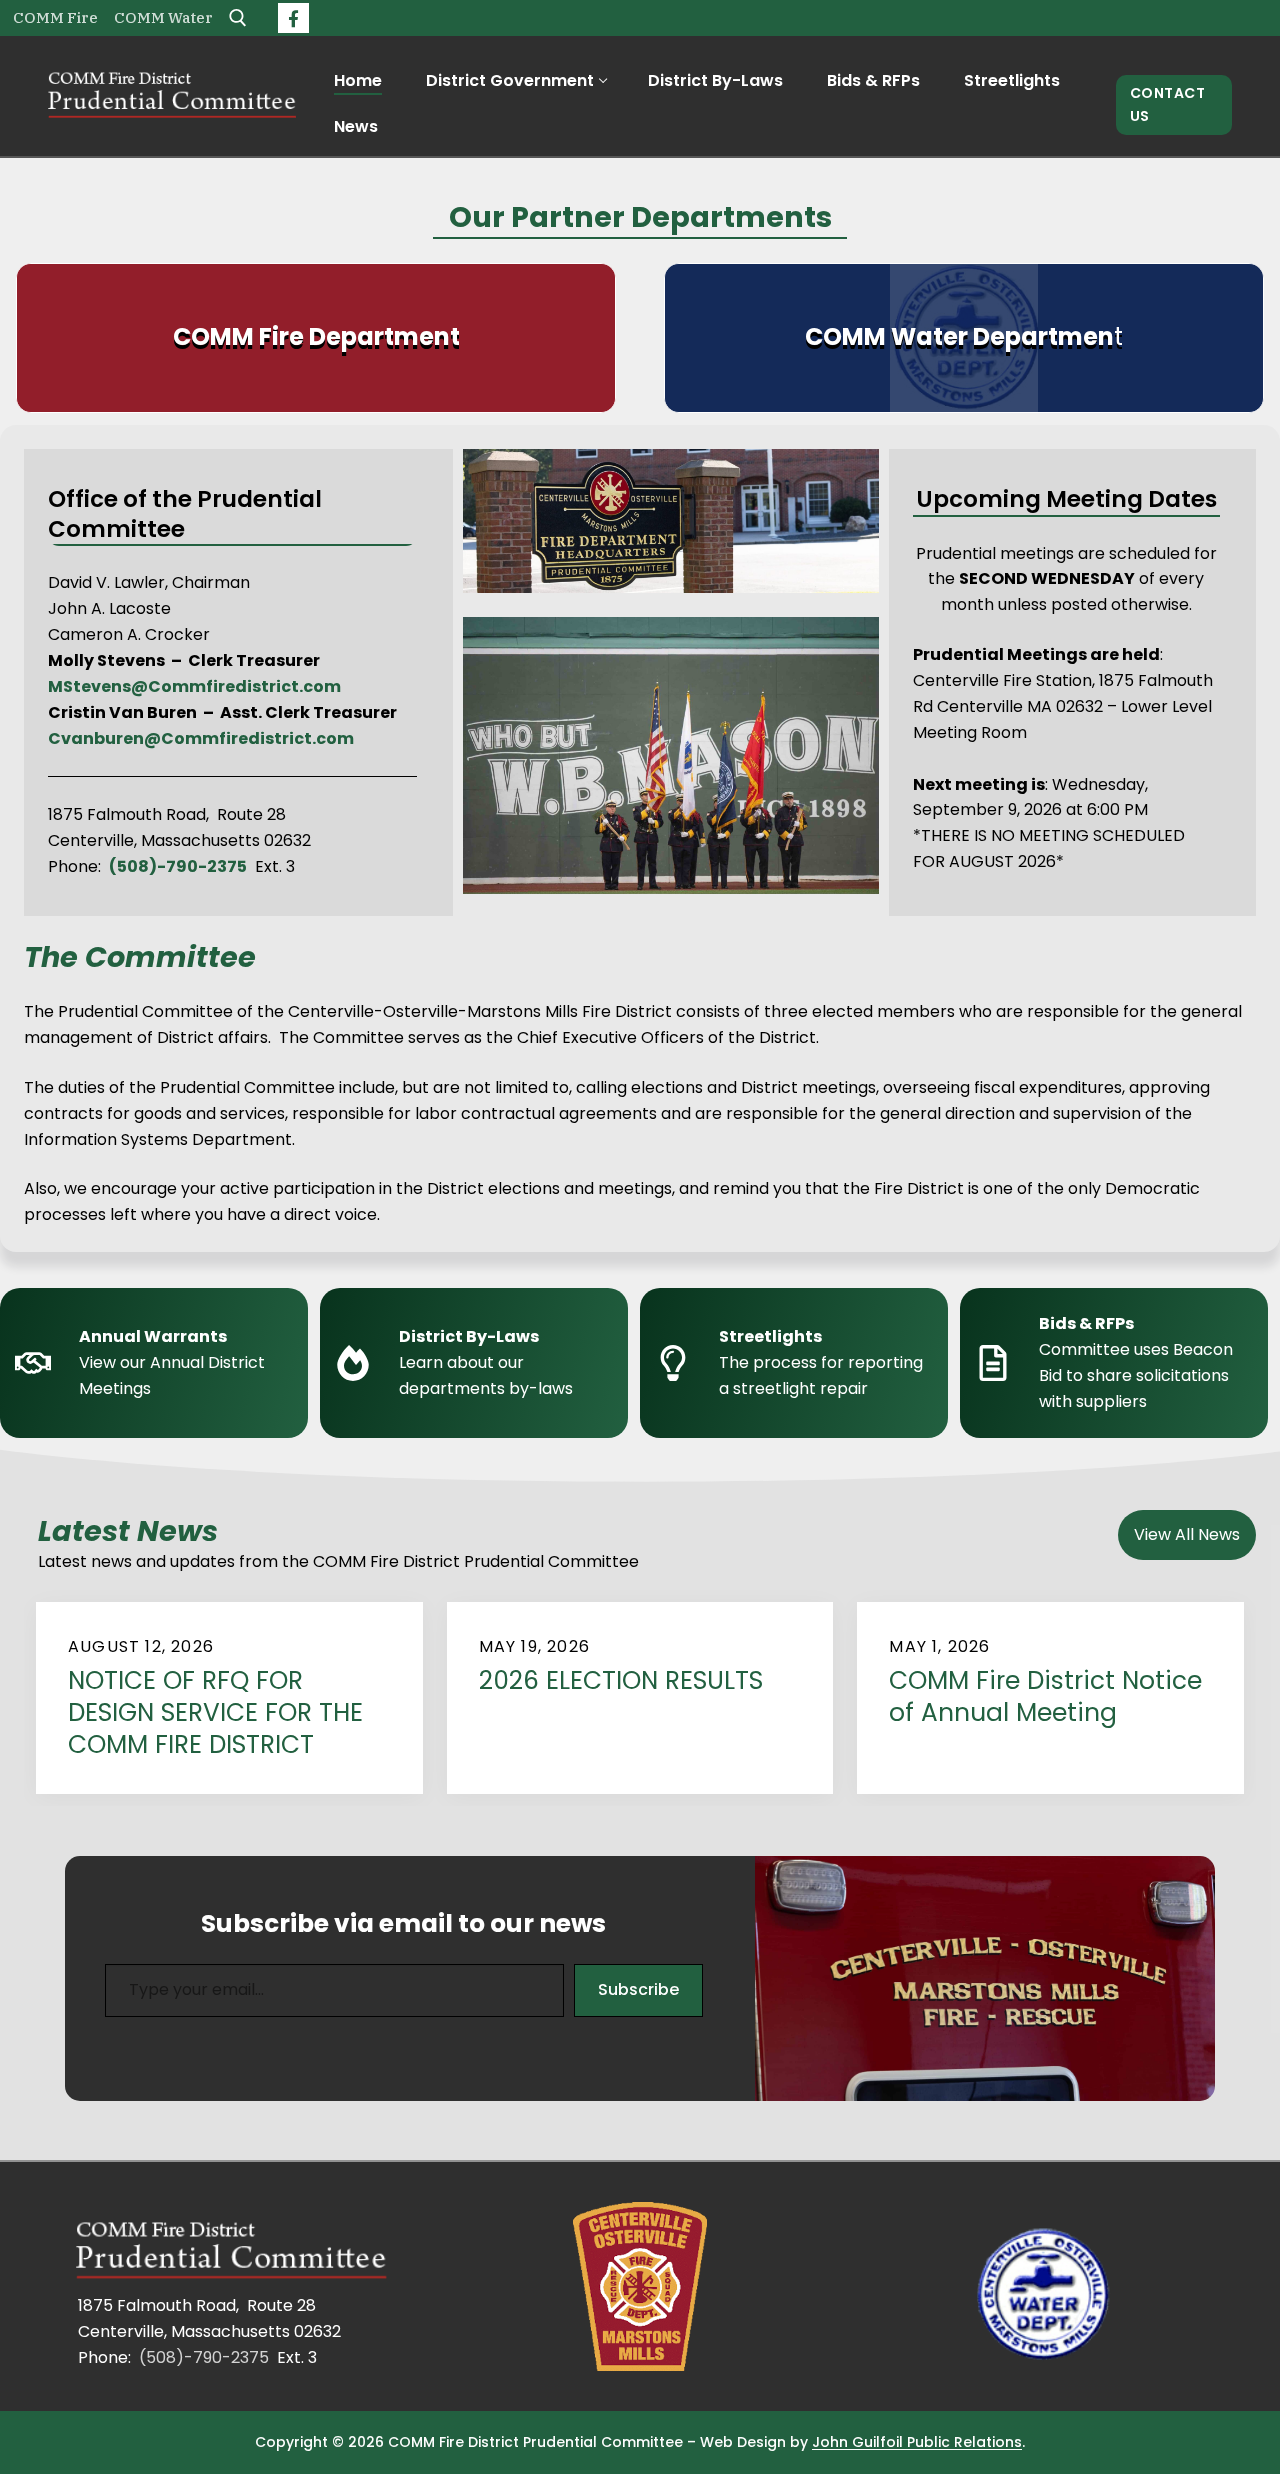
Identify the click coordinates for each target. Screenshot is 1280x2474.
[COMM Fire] (640, 2286)
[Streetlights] (800, 1363)
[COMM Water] (1044, 2298)
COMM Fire (55, 17)
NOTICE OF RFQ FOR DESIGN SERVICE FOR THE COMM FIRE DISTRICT (215, 1713)
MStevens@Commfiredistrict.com (194, 686)
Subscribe (638, 1989)
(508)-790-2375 (204, 2357)
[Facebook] (293, 18)
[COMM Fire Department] (316, 338)
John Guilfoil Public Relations (917, 2442)
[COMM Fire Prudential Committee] (235, 2252)
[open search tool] (238, 18)
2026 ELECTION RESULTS (621, 1681)
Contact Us (1168, 104)
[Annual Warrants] (160, 1363)
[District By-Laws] (480, 1363)
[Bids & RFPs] (1120, 1363)
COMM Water (163, 17)
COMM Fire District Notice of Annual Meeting (1045, 1697)
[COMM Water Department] (964, 338)
